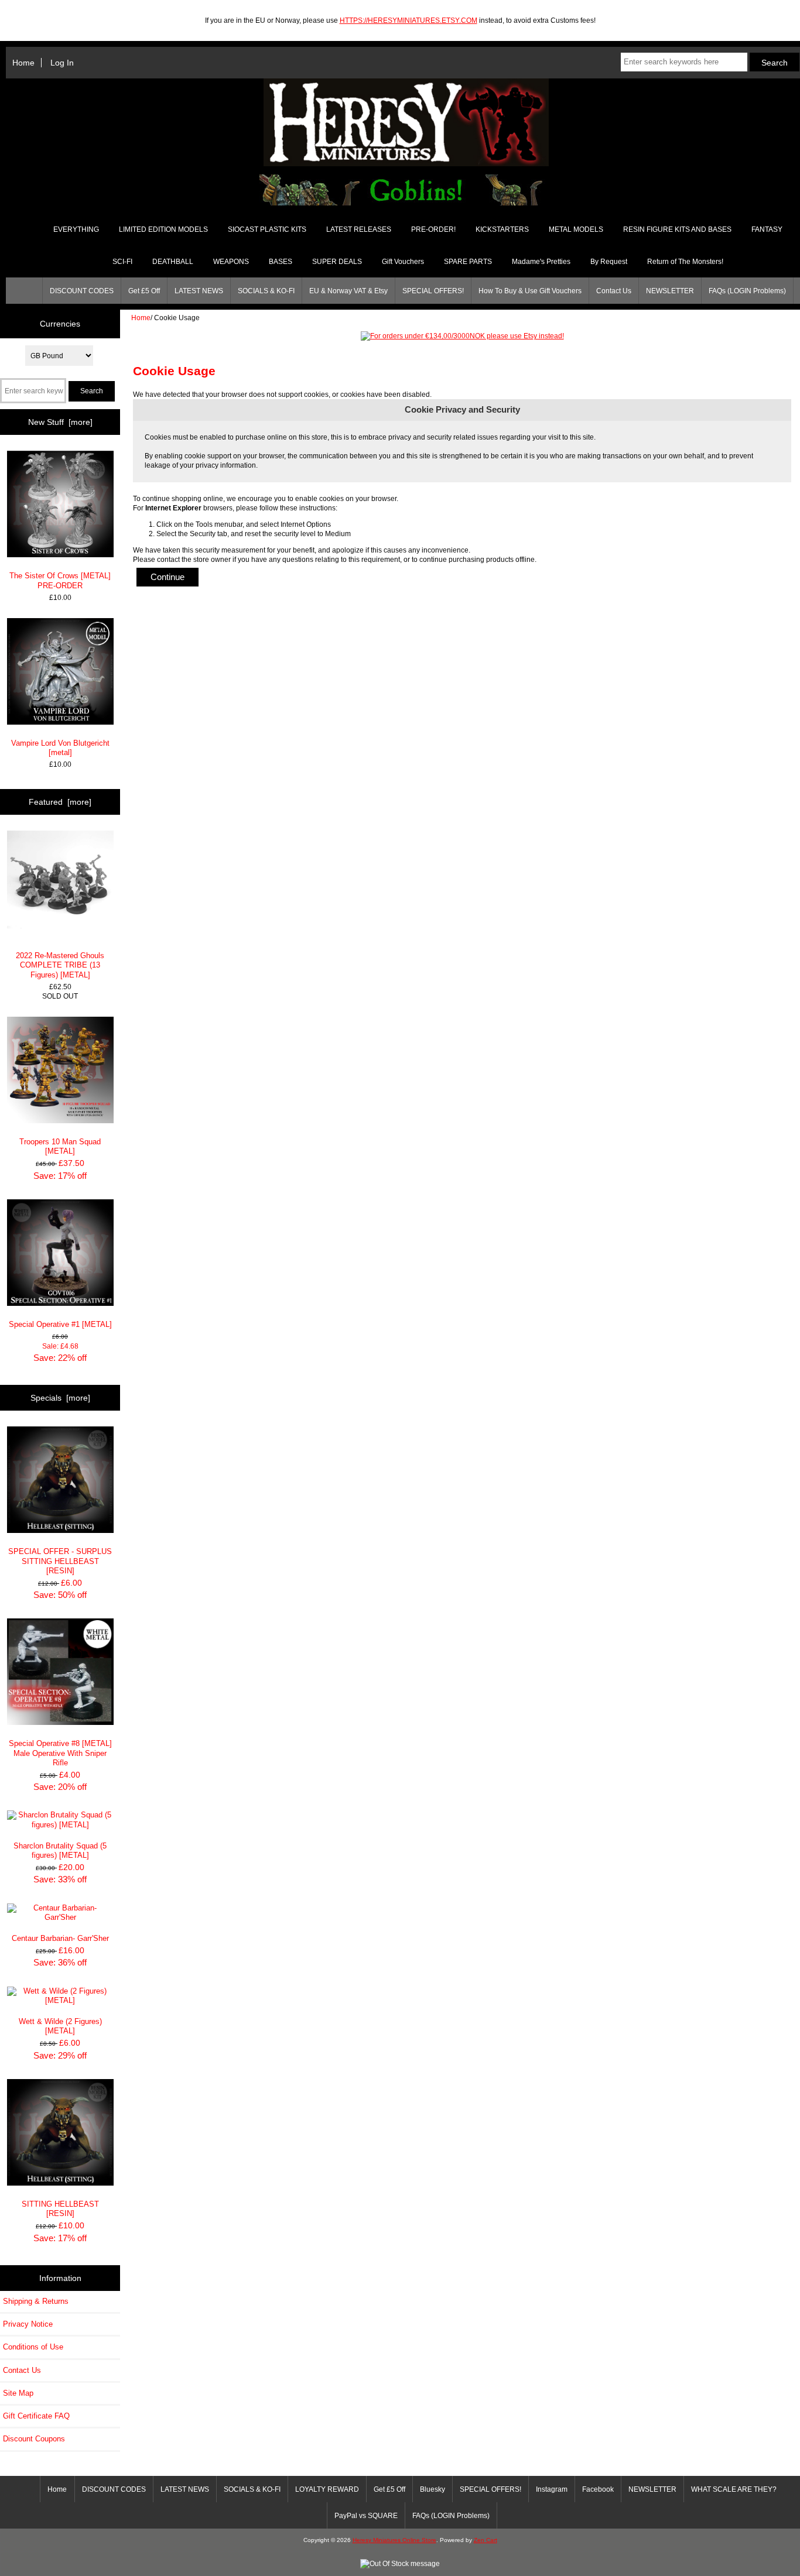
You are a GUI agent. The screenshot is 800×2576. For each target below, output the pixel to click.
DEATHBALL (173, 262)
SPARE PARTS (468, 262)
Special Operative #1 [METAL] (60, 1324)
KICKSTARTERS (502, 229)
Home (23, 63)
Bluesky (433, 2489)
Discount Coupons (34, 2439)
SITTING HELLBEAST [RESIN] (60, 2209)
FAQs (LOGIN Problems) (747, 291)
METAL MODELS (576, 229)
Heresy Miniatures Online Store (394, 2540)
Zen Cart (486, 2540)
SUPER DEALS (337, 262)
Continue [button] (167, 577)
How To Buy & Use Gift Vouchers (530, 291)
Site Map (18, 2393)
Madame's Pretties (541, 262)
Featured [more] (60, 802)
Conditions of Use (33, 2347)
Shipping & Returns (36, 2301)
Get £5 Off (144, 291)
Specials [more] (60, 1398)
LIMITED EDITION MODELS (163, 229)
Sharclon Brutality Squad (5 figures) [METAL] (60, 1850)
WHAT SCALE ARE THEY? (734, 2489)
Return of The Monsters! (685, 262)
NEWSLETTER (670, 291)
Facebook (598, 2489)
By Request (609, 262)
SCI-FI (122, 262)
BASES (281, 262)
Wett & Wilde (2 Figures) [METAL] (60, 2026)
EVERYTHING (76, 229)
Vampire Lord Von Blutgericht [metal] (60, 748)
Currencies (60, 324)
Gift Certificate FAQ (36, 2416)
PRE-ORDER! (433, 229)
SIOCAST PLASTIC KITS (267, 229)
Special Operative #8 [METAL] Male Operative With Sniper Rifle (60, 1753)
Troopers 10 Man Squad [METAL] (60, 1146)
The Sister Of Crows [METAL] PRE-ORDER (60, 580)
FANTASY (767, 229)
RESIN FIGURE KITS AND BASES (677, 229)
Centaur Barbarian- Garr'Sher (60, 1938)
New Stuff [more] (60, 422)
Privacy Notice (28, 2324)
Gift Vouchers (403, 262)
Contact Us (614, 291)
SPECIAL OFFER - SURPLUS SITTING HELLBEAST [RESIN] (60, 1561)
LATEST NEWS (199, 291)
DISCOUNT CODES (82, 291)
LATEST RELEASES (359, 229)
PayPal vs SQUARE (366, 2516)
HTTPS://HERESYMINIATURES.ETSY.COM (408, 20)
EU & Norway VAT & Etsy (348, 291)
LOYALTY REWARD (327, 2489)
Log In (62, 63)
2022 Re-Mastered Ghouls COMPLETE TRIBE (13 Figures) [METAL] (60, 965)
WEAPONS (231, 262)
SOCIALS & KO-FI (266, 291)
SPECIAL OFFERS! (433, 291)
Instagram (552, 2489)
